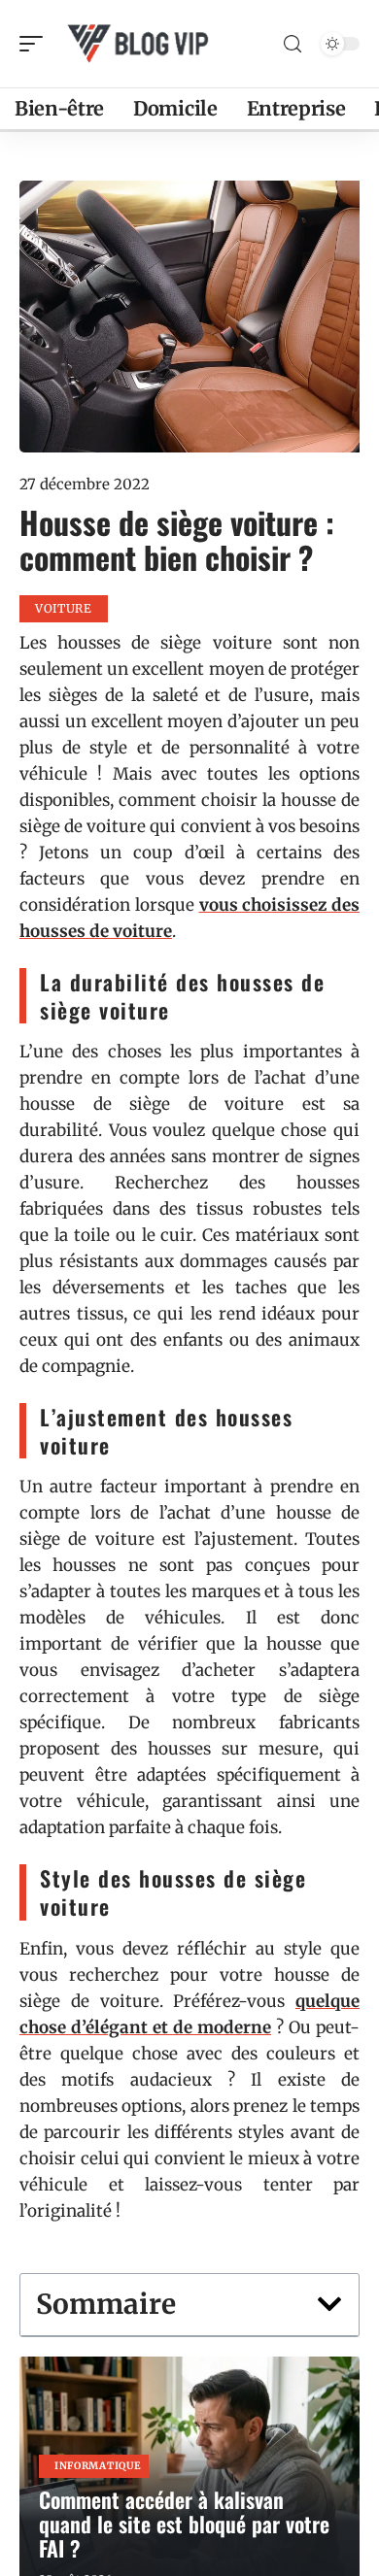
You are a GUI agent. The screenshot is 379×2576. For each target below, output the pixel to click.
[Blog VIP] (140, 44)
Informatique (98, 2466)
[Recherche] (293, 44)
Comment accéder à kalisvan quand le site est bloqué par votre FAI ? (184, 2524)
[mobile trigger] (36, 44)
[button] (329, 2304)
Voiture (64, 608)
